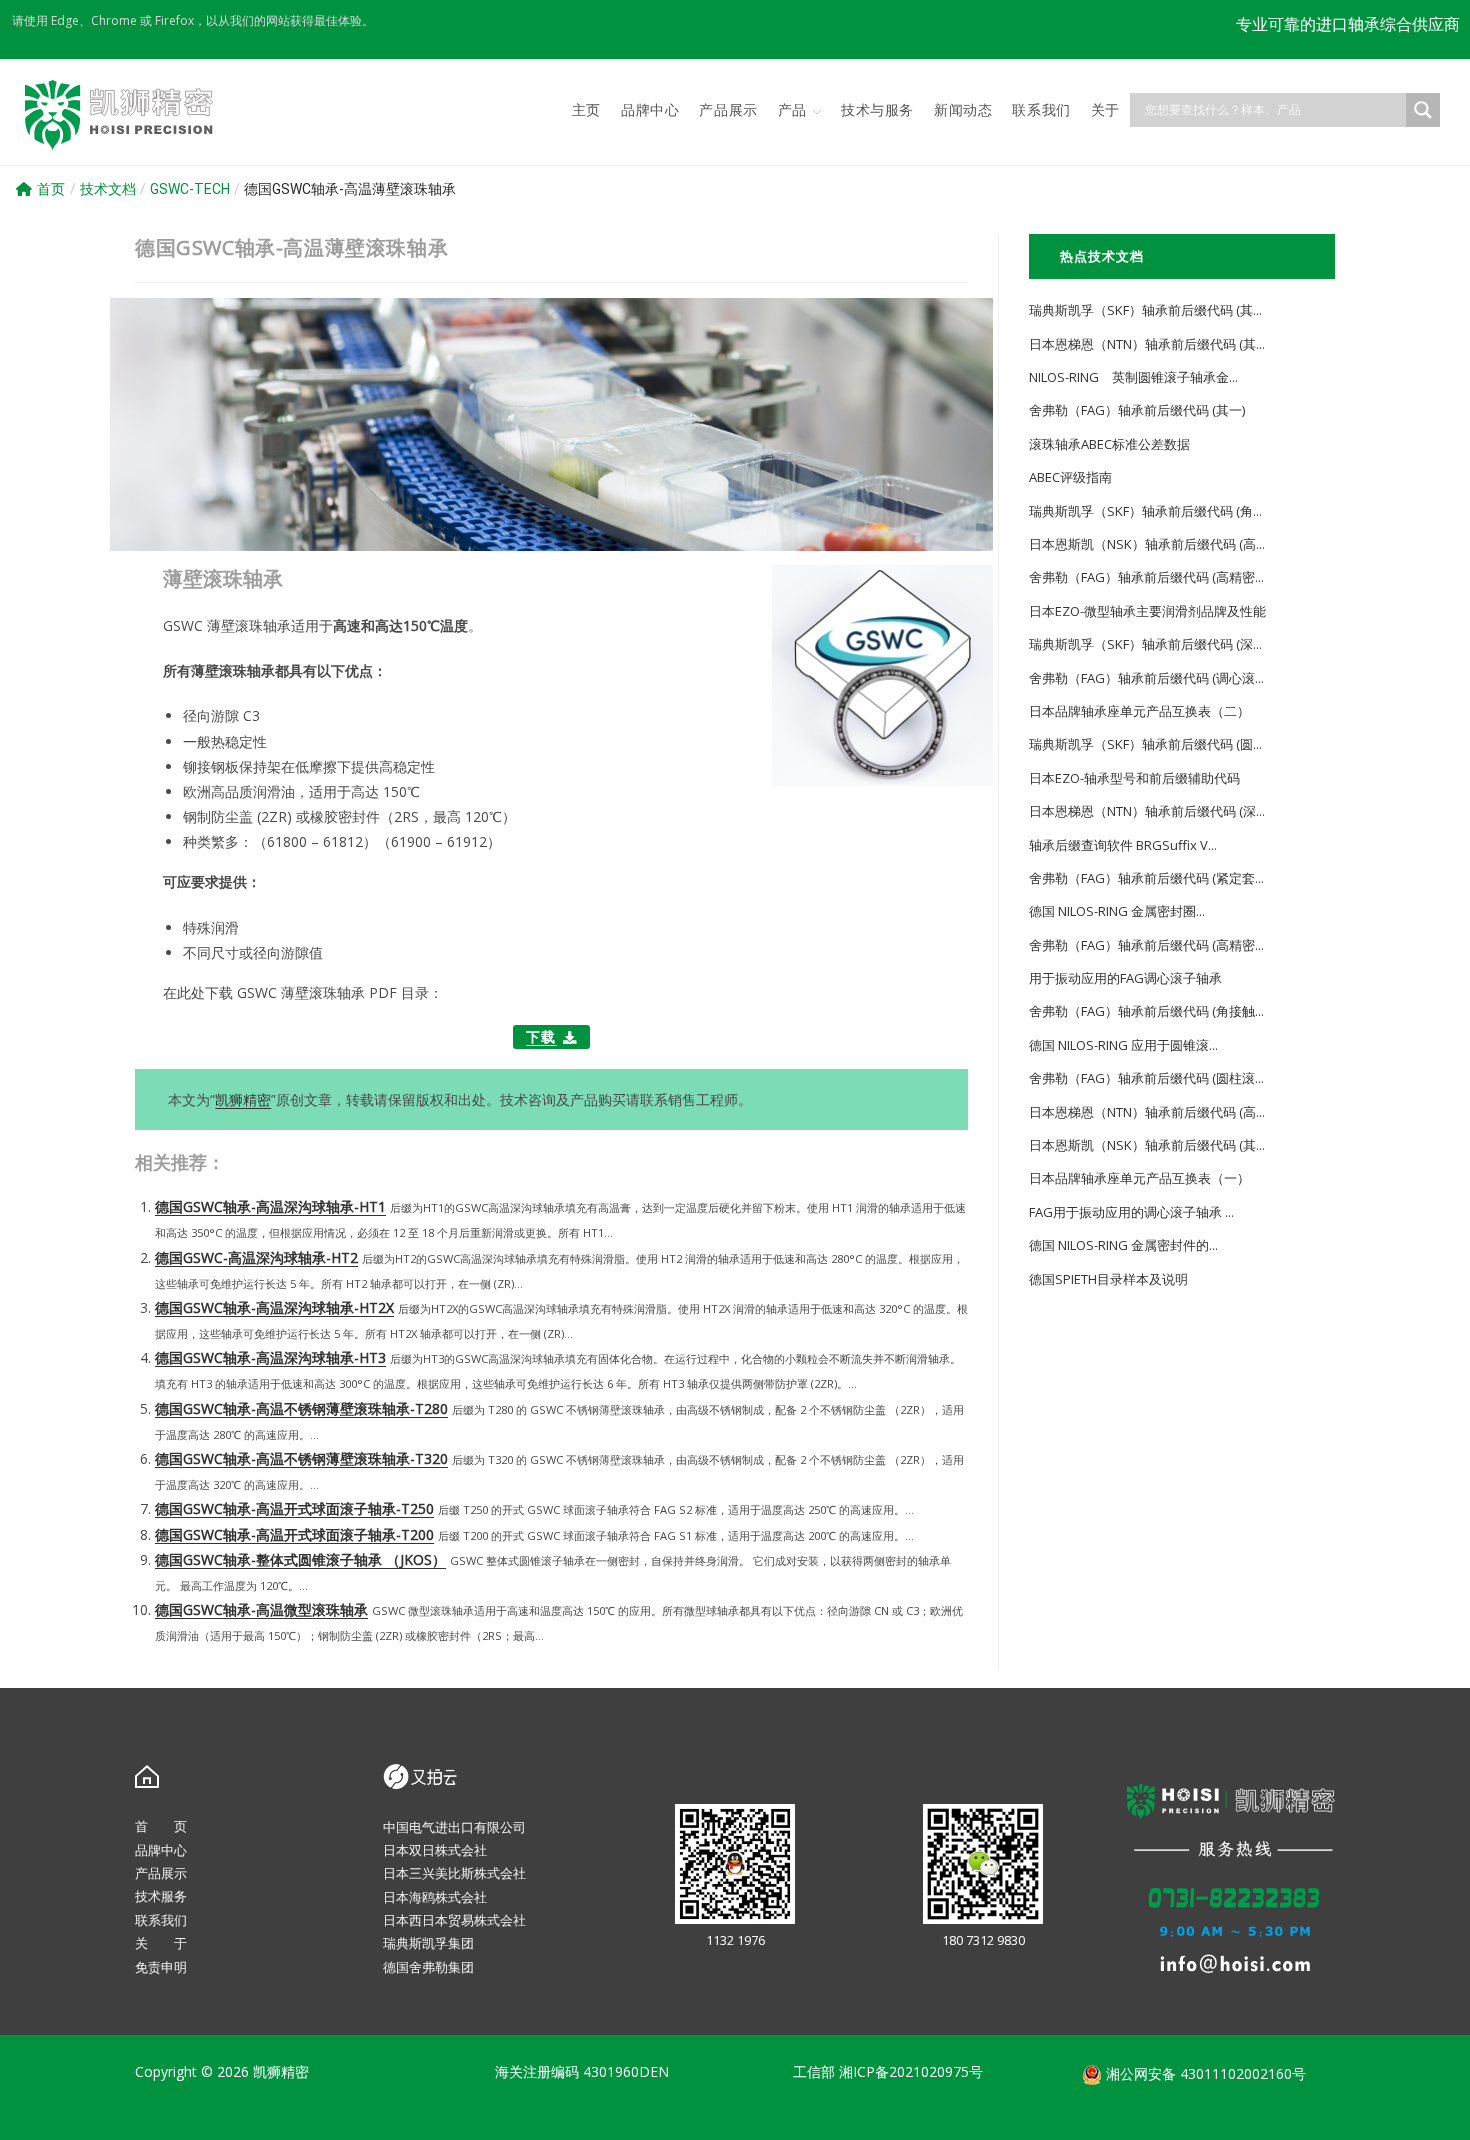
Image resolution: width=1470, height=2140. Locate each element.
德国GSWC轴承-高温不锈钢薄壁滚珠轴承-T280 (301, 1408)
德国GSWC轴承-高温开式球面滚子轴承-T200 (294, 1534)
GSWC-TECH (190, 189)
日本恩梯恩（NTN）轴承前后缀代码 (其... (1147, 344)
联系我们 (161, 1920)
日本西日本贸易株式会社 (454, 1920)
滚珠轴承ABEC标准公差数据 (1109, 444)
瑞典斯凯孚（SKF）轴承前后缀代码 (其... (1145, 310)
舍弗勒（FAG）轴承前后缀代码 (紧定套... (1146, 878)
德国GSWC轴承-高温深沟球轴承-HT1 (270, 1206)
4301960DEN (626, 2071)
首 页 (161, 1826)
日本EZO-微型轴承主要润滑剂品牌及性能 (1147, 611)
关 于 (161, 1943)
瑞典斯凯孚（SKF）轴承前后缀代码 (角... (1145, 511)
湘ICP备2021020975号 (911, 2071)
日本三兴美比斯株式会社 (454, 1873)
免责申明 (161, 1967)
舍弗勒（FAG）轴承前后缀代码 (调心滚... (1146, 678)
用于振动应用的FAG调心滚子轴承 (1125, 978)
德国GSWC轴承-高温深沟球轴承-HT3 (270, 1357)
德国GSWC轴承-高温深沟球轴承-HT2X (274, 1307)
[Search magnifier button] (1423, 110)
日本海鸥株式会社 (435, 1897)
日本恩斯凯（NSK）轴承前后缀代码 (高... (1147, 544)
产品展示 (161, 1873)
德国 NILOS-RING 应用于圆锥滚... (1123, 1045)
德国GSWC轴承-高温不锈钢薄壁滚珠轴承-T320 (301, 1458)
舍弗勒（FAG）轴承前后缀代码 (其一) (1137, 410)
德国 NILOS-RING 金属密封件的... (1123, 1245)
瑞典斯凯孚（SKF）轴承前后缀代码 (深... (1145, 644)
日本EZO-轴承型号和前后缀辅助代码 (1134, 778)
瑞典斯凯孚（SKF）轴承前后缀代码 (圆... (1145, 744)
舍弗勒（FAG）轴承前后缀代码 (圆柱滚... (1146, 1078)
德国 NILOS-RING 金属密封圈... (1117, 911)
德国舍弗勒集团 (428, 1967)
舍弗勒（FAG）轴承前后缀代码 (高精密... (1146, 577)
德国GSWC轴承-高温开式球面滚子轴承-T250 (294, 1508)
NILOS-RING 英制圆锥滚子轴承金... (1133, 377)
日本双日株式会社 (435, 1850)
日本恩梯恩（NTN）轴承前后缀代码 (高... (1147, 1112)
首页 (51, 189)
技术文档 (108, 189)
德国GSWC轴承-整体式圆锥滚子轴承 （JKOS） (300, 1559)
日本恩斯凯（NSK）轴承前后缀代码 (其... (1147, 1145)
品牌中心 (161, 1850)
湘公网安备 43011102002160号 (1204, 2073)
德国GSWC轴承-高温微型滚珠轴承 (261, 1609)
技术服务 (161, 1896)
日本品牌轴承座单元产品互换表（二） (1139, 711)
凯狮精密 (243, 1099)
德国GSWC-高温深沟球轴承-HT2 (256, 1257)
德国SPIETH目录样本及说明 (1108, 1279)
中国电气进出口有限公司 (454, 1827)
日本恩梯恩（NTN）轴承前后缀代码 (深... (1147, 811)
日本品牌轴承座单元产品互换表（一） (1139, 1178)
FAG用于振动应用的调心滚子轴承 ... (1131, 1212)
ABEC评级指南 (1070, 477)
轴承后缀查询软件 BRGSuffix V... (1123, 845)
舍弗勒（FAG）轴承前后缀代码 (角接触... (1146, 1011)
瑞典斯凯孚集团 (428, 1943)
